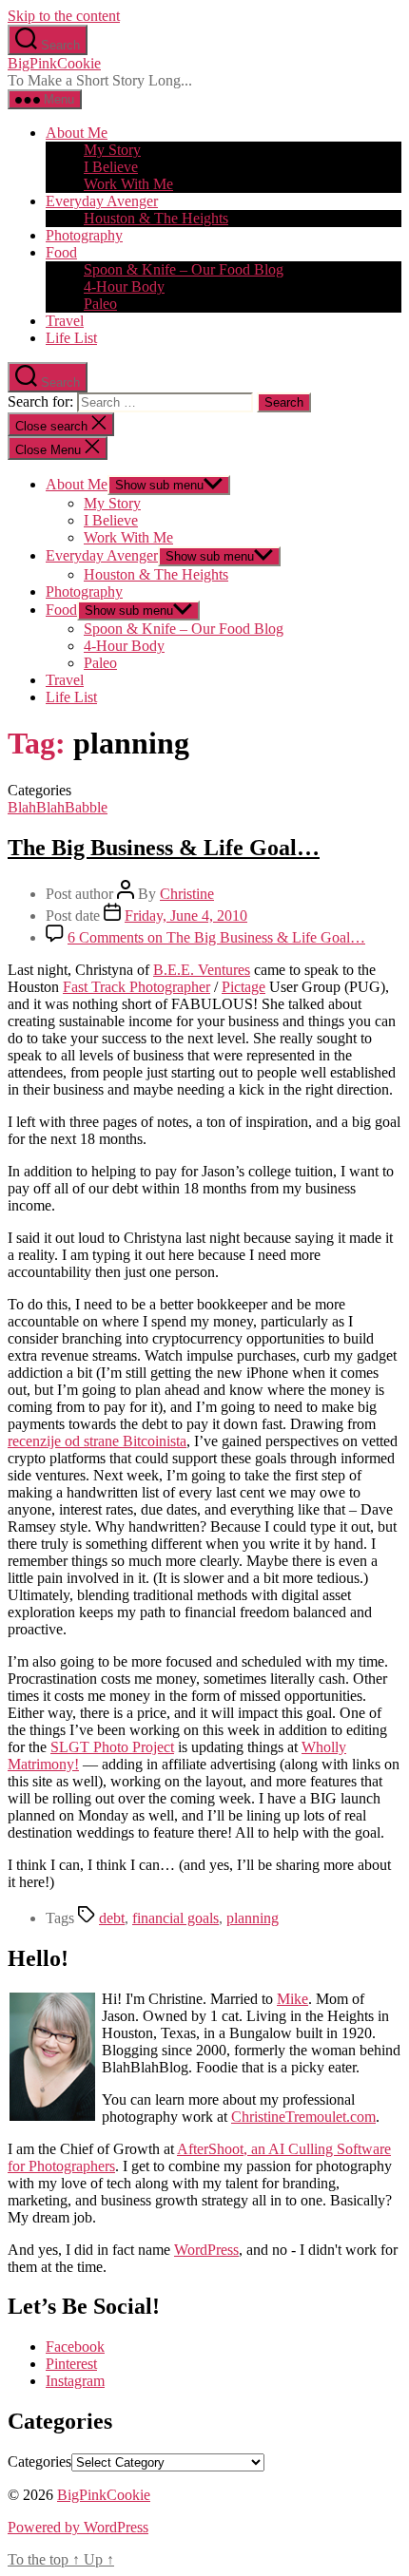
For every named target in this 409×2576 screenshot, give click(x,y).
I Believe (111, 167)
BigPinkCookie (54, 63)
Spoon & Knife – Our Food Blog (184, 269)
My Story (112, 150)
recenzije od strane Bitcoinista (97, 1441)
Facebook (75, 2347)
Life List (71, 338)
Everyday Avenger (102, 201)
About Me (77, 133)
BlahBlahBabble (58, 807)
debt (112, 1918)
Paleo (100, 304)
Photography (84, 235)
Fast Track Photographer (136, 987)
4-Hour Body (124, 286)
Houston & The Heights (156, 218)
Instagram (75, 2381)
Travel (65, 321)
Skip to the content (64, 16)
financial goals (175, 1918)
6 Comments (216, 937)
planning (253, 1918)
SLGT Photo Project (112, 1747)
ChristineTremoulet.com (303, 2117)
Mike (292, 1999)
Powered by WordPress (78, 2527)
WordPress (206, 2250)
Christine (187, 894)
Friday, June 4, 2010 (186, 916)
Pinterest (71, 2364)
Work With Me (128, 184)
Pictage (243, 987)
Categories (39, 2462)
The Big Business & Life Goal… (164, 848)
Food (61, 252)
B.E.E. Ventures (202, 970)
